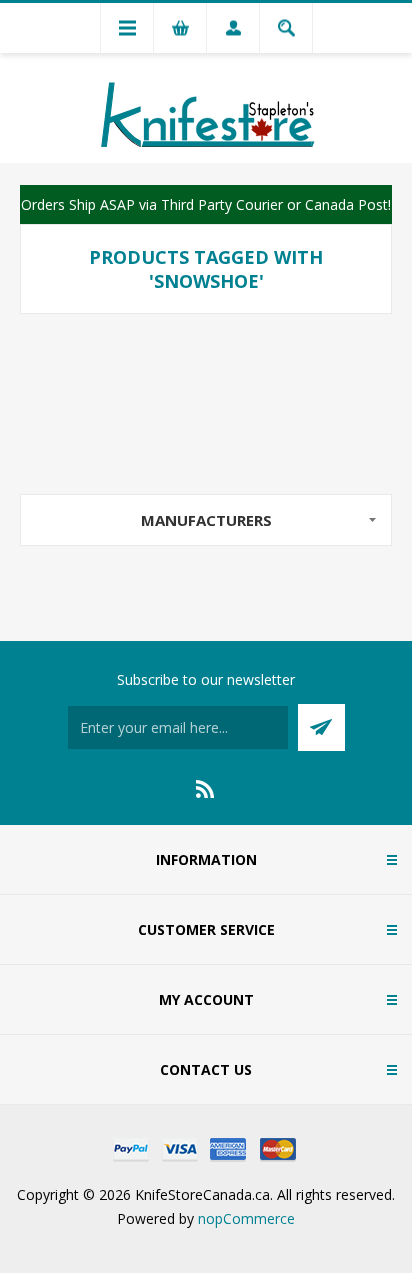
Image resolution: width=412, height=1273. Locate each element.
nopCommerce (246, 1218)
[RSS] (206, 789)
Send (321, 727)
